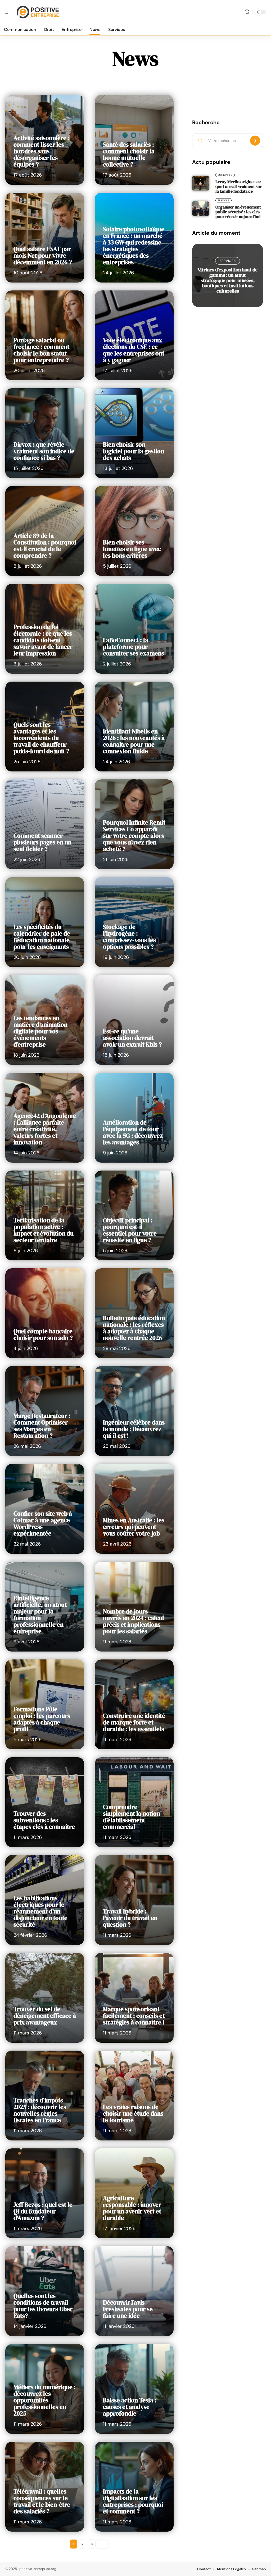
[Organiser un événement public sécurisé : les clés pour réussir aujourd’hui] (201, 209)
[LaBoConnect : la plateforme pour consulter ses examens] (134, 629)
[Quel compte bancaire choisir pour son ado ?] (45, 1313)
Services (224, 200)
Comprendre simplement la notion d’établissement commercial (132, 1817)
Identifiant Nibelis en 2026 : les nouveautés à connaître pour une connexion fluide (134, 741)
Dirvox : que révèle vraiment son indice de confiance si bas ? (44, 451)
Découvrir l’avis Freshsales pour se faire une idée (128, 2309)
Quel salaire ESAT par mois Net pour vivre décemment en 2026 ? (43, 256)
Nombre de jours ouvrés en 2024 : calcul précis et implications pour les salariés (134, 1621)
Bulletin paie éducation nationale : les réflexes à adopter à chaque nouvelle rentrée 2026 (134, 1328)
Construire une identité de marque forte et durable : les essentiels (134, 1722)
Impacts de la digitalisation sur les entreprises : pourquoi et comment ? (133, 2501)
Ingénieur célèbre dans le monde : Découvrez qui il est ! (134, 1429)
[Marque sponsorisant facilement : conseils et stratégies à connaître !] (134, 1998)
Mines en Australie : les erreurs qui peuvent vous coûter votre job (134, 1527)
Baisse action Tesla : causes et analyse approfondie (130, 2407)
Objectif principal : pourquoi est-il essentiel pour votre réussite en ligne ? (130, 1230)
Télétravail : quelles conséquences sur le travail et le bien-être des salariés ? (42, 2501)
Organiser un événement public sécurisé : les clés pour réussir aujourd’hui (238, 212)
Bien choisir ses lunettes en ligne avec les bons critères (132, 549)
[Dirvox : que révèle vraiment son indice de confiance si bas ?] (45, 433)
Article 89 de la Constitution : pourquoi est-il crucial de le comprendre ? (45, 546)
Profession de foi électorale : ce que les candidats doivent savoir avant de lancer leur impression (43, 640)
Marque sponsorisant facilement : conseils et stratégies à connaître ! (134, 2016)
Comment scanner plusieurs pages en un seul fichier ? (42, 842)
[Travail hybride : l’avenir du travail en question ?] (134, 1900)
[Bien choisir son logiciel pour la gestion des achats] (134, 433)
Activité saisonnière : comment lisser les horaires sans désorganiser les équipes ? (42, 151)
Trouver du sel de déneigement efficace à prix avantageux (45, 2016)
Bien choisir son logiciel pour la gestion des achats (134, 451)
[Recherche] (247, 12)
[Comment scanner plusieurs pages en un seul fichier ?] (45, 824)
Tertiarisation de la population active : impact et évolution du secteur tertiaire (44, 1230)
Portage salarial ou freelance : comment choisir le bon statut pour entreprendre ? (41, 350)
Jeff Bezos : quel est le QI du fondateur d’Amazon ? (43, 2211)
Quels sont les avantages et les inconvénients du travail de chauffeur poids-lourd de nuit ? (41, 738)
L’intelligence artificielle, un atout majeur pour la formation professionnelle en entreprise (40, 1615)
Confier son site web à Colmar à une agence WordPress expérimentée (43, 1523)
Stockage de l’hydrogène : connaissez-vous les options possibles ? (129, 937)
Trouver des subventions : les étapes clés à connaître (44, 1820)
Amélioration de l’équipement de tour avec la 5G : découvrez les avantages (133, 1132)
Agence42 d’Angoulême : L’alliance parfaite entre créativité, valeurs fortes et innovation (45, 1129)
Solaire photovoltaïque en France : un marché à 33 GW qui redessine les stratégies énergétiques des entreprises (134, 246)
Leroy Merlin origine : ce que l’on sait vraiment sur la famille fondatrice (239, 186)
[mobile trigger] (10, 12)
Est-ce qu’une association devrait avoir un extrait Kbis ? (132, 1038)
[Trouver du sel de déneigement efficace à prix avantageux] (45, 1998)
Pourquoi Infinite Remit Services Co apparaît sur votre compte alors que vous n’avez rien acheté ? (134, 836)
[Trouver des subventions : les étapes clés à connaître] (45, 1802)
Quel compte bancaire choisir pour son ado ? (43, 1335)
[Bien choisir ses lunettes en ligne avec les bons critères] (134, 531)
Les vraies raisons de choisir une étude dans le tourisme (133, 2113)
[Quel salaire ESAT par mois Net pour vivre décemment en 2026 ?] (45, 238)
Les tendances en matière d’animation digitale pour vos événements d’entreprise (40, 1031)
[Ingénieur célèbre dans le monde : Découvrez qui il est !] (134, 1411)
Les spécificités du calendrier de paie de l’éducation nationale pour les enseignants (42, 937)
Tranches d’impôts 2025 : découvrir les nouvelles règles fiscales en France (40, 2110)
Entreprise (225, 175)
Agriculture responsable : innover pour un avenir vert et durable (132, 2208)
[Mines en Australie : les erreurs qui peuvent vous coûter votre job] (134, 1509)
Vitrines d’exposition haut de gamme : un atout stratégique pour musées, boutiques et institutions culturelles (228, 280)
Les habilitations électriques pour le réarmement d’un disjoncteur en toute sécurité (40, 1911)
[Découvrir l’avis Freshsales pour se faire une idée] (134, 2291)
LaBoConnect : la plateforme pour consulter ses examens (134, 647)
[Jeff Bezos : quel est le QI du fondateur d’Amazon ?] (45, 2193)
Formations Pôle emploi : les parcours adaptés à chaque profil (42, 1719)
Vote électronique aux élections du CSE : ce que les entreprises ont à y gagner (134, 350)
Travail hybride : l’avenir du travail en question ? (130, 1918)
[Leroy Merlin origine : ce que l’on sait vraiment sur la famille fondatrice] (201, 183)
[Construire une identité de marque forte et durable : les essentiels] (134, 1704)
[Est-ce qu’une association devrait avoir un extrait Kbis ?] (134, 1020)
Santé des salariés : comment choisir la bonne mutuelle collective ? (129, 154)
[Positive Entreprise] (38, 12)
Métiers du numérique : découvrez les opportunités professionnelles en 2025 (45, 2400)
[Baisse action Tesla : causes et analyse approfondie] (134, 2389)
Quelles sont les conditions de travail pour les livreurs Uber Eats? (43, 2306)
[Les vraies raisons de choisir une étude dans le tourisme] (134, 2096)
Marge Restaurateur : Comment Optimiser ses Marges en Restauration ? (42, 1426)
